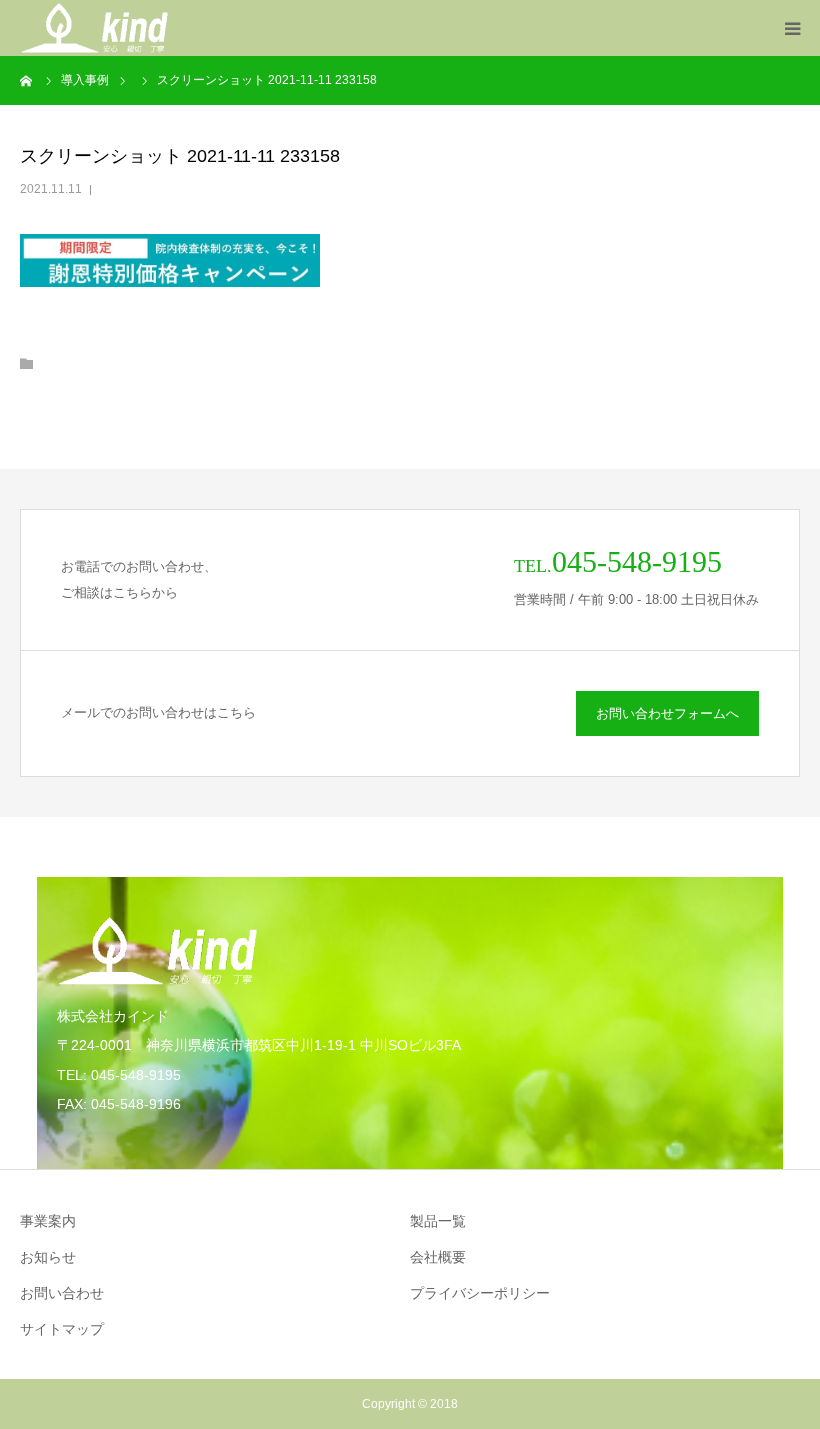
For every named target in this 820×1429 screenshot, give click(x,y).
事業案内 (48, 1221)
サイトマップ (62, 1329)
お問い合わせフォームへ (667, 713)
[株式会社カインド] (94, 28)
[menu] (792, 28)
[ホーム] (27, 80)
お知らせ (48, 1257)
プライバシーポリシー (480, 1293)
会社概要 (438, 1257)
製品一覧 (438, 1221)
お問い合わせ (62, 1293)
